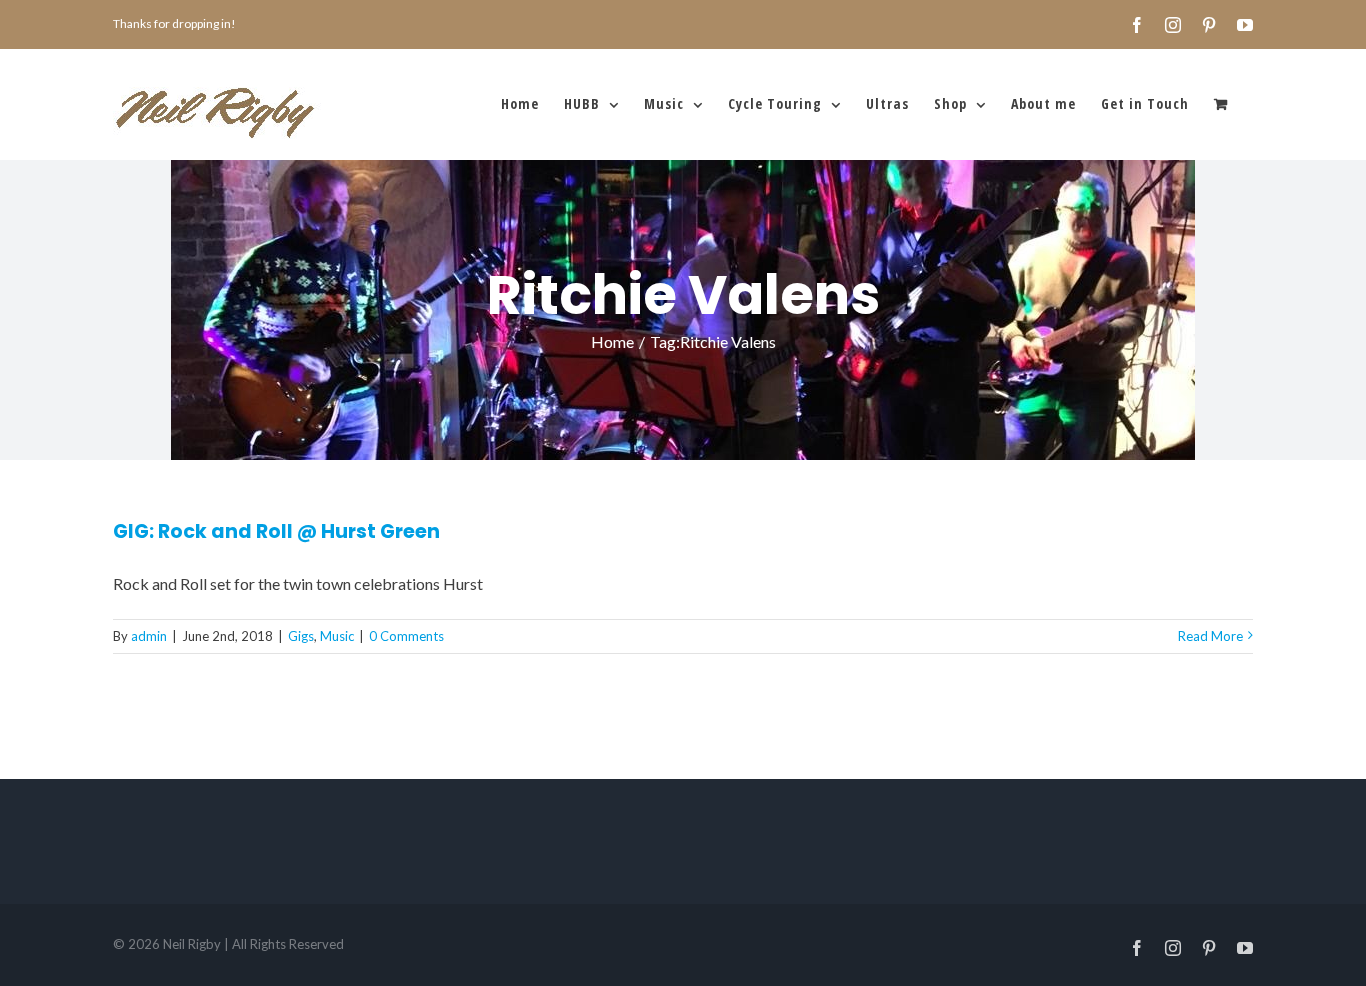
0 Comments (406, 636)
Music (337, 636)
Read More (1210, 636)
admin (149, 636)
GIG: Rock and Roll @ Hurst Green (276, 531)
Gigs (301, 636)
